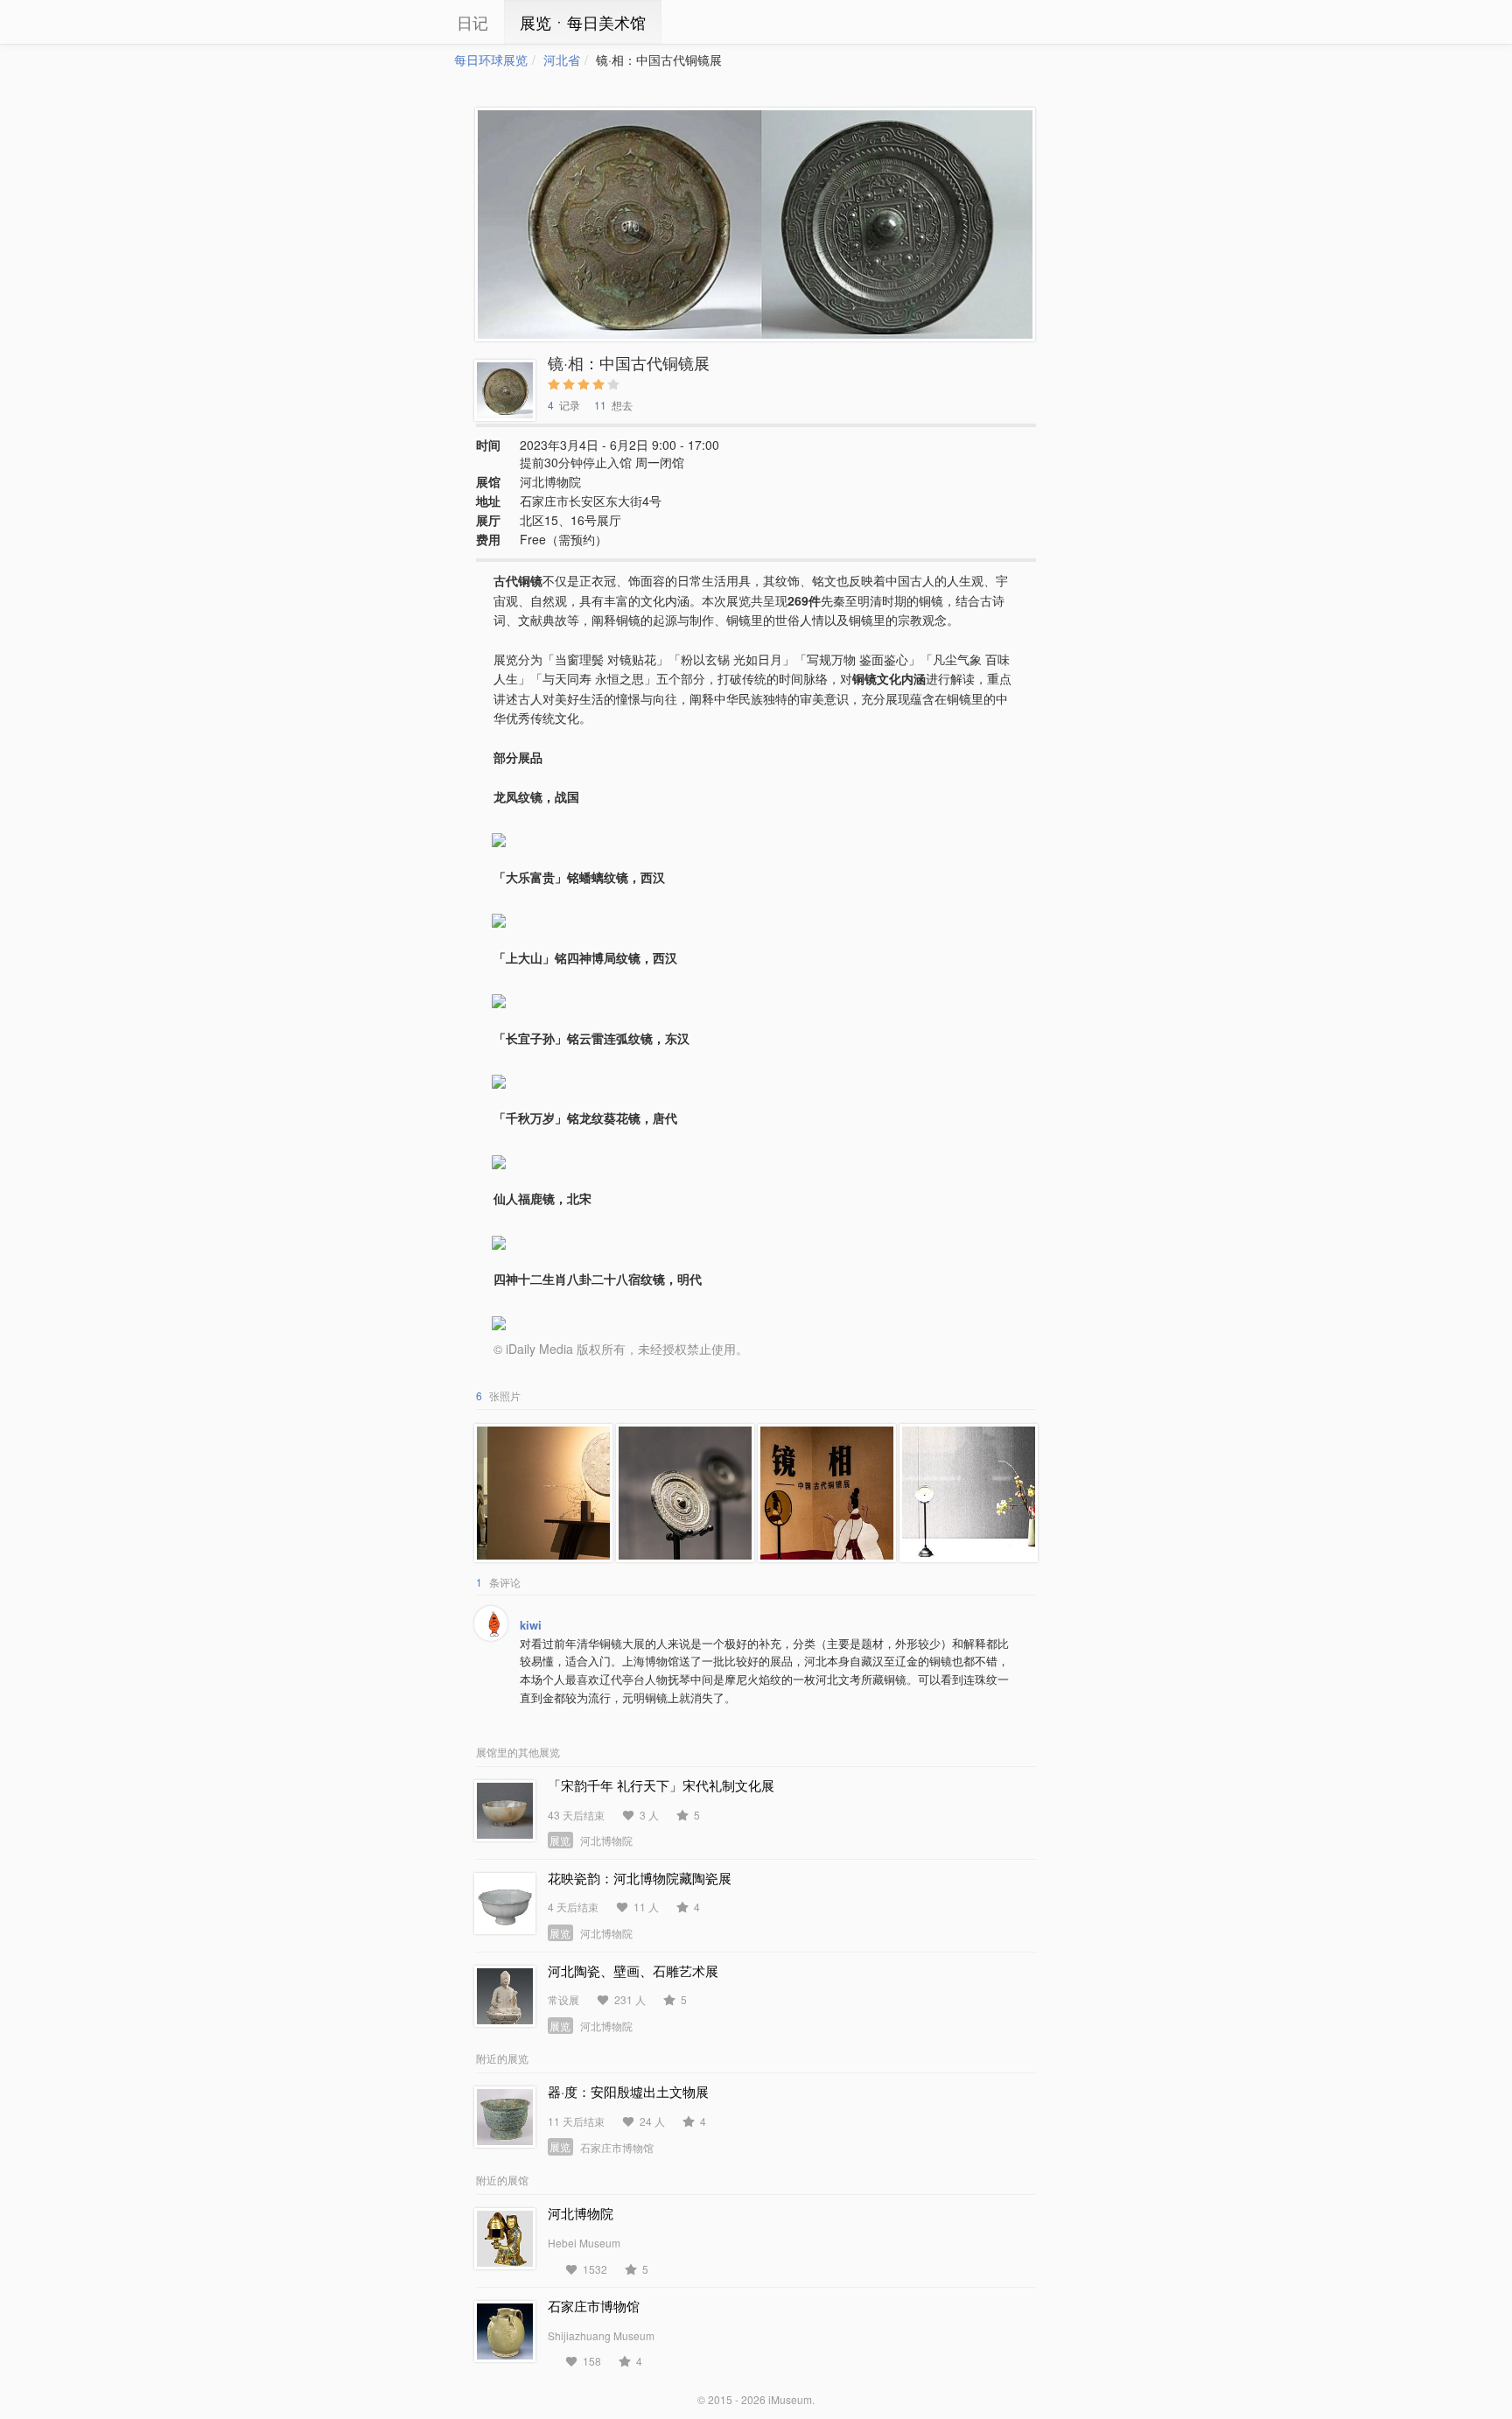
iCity (402, 22)
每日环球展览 (491, 60)
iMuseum (790, 2399)
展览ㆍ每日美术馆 (583, 22)
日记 (472, 22)
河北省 (562, 60)
